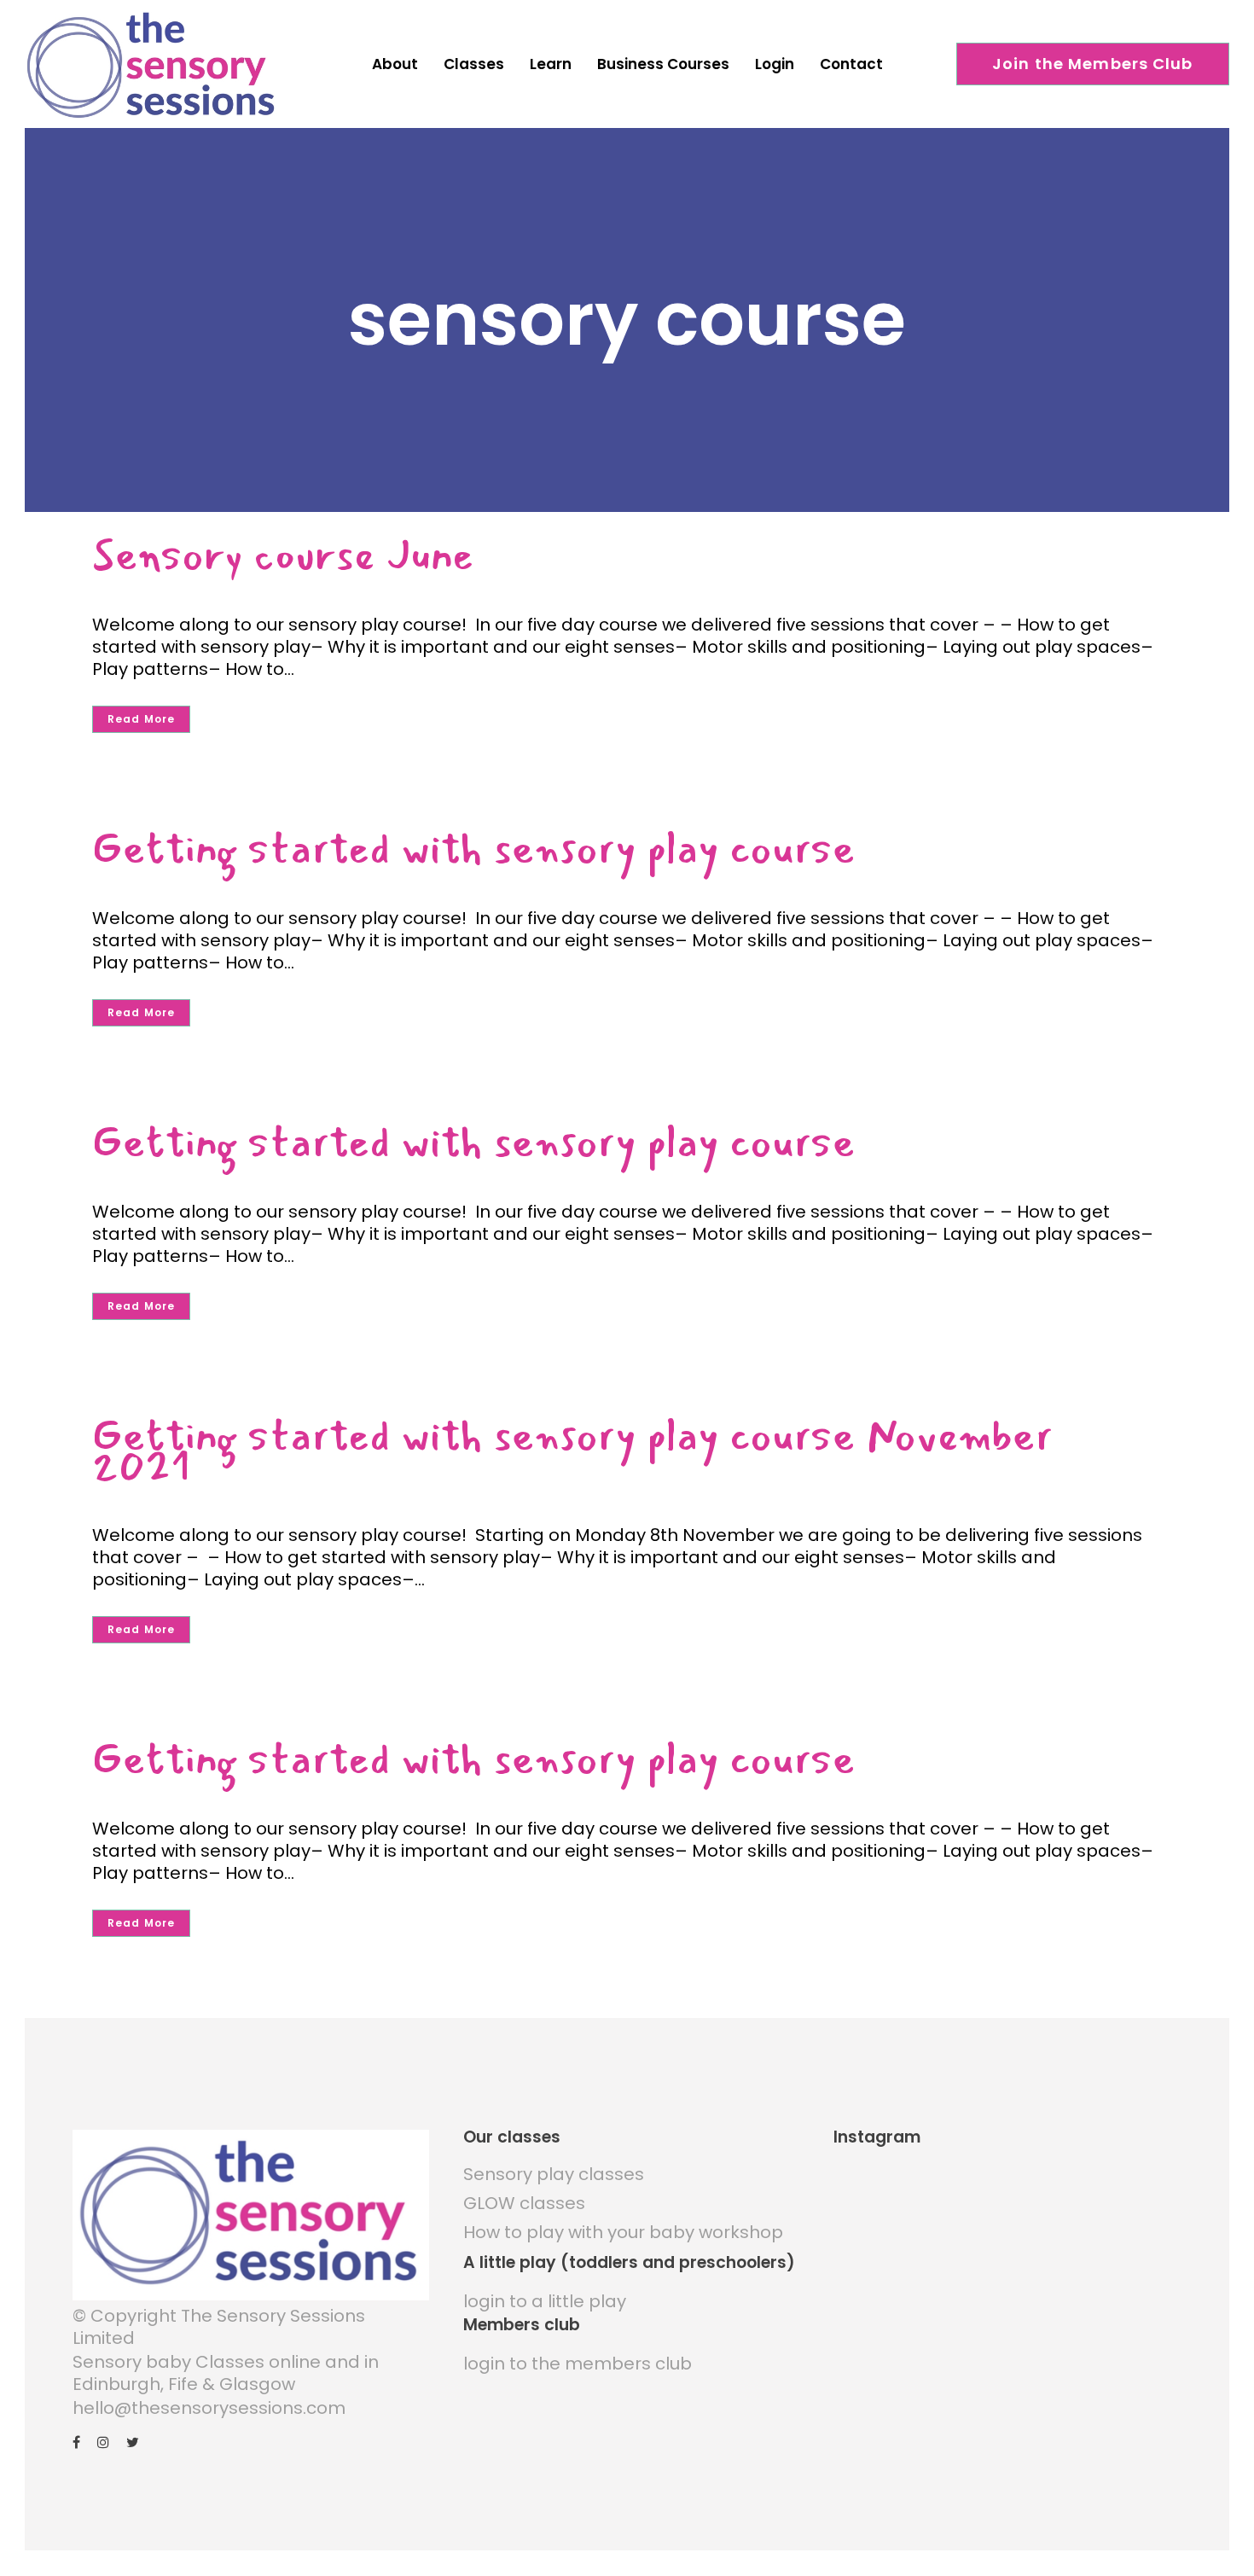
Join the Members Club (1093, 64)
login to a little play (545, 2301)
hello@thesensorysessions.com (209, 2408)
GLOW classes (524, 2203)
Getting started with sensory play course (474, 849)
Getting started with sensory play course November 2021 (572, 1451)
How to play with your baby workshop (623, 2232)
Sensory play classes (554, 2174)
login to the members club (578, 2364)
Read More (141, 719)
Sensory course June (283, 555)
